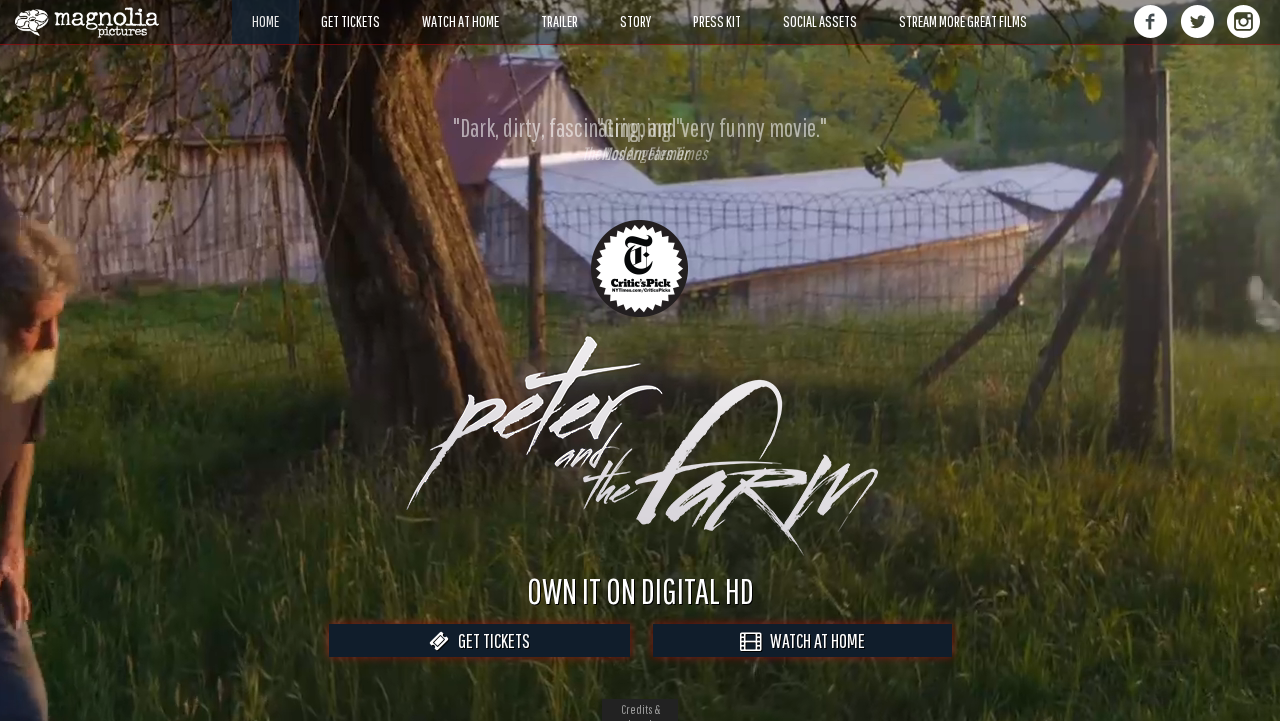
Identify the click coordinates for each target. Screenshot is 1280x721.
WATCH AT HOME (813, 640)
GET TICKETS (489, 640)
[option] (640, 139)
